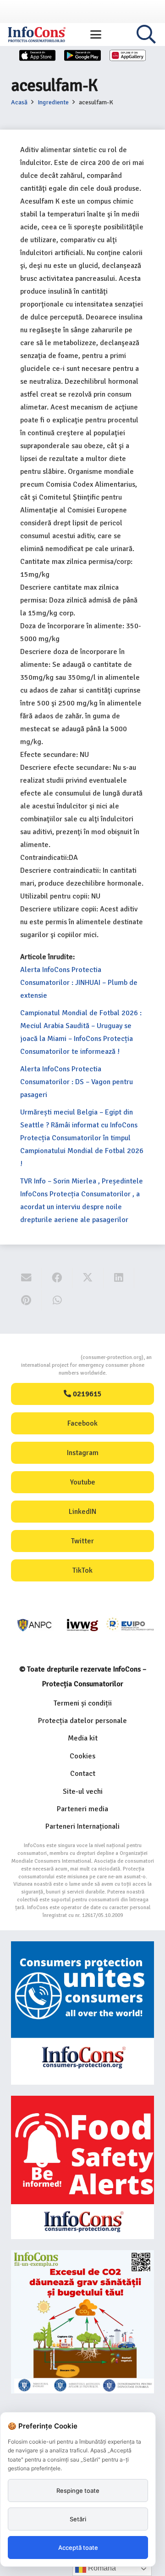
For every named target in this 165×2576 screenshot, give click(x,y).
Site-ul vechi (83, 1791)
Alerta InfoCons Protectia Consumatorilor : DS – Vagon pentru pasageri (77, 1082)
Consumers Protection (46, 1357)
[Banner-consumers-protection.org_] (82, 2013)
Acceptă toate (78, 2548)
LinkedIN (82, 1512)
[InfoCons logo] (37, 34)
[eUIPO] (130, 1625)
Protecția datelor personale (82, 1721)
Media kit (83, 1738)
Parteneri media (82, 1809)
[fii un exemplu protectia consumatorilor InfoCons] (82, 2322)
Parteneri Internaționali (82, 1826)
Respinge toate (78, 2491)
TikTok (82, 1570)
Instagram (83, 1453)
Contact (83, 1774)
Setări (78, 2519)
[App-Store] (38, 55)
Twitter (82, 1541)
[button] (96, 34)
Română (101, 2568)
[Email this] (26, 1278)
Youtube (83, 1482)
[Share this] (57, 1278)
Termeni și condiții (83, 1703)
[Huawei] (128, 55)
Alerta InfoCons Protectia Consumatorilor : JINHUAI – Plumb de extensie (79, 983)
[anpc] (35, 1625)
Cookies (82, 1756)
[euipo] (82, 1625)
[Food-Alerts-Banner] (82, 2167)
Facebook (82, 1423)
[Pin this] (26, 1300)
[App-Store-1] (82, 55)
